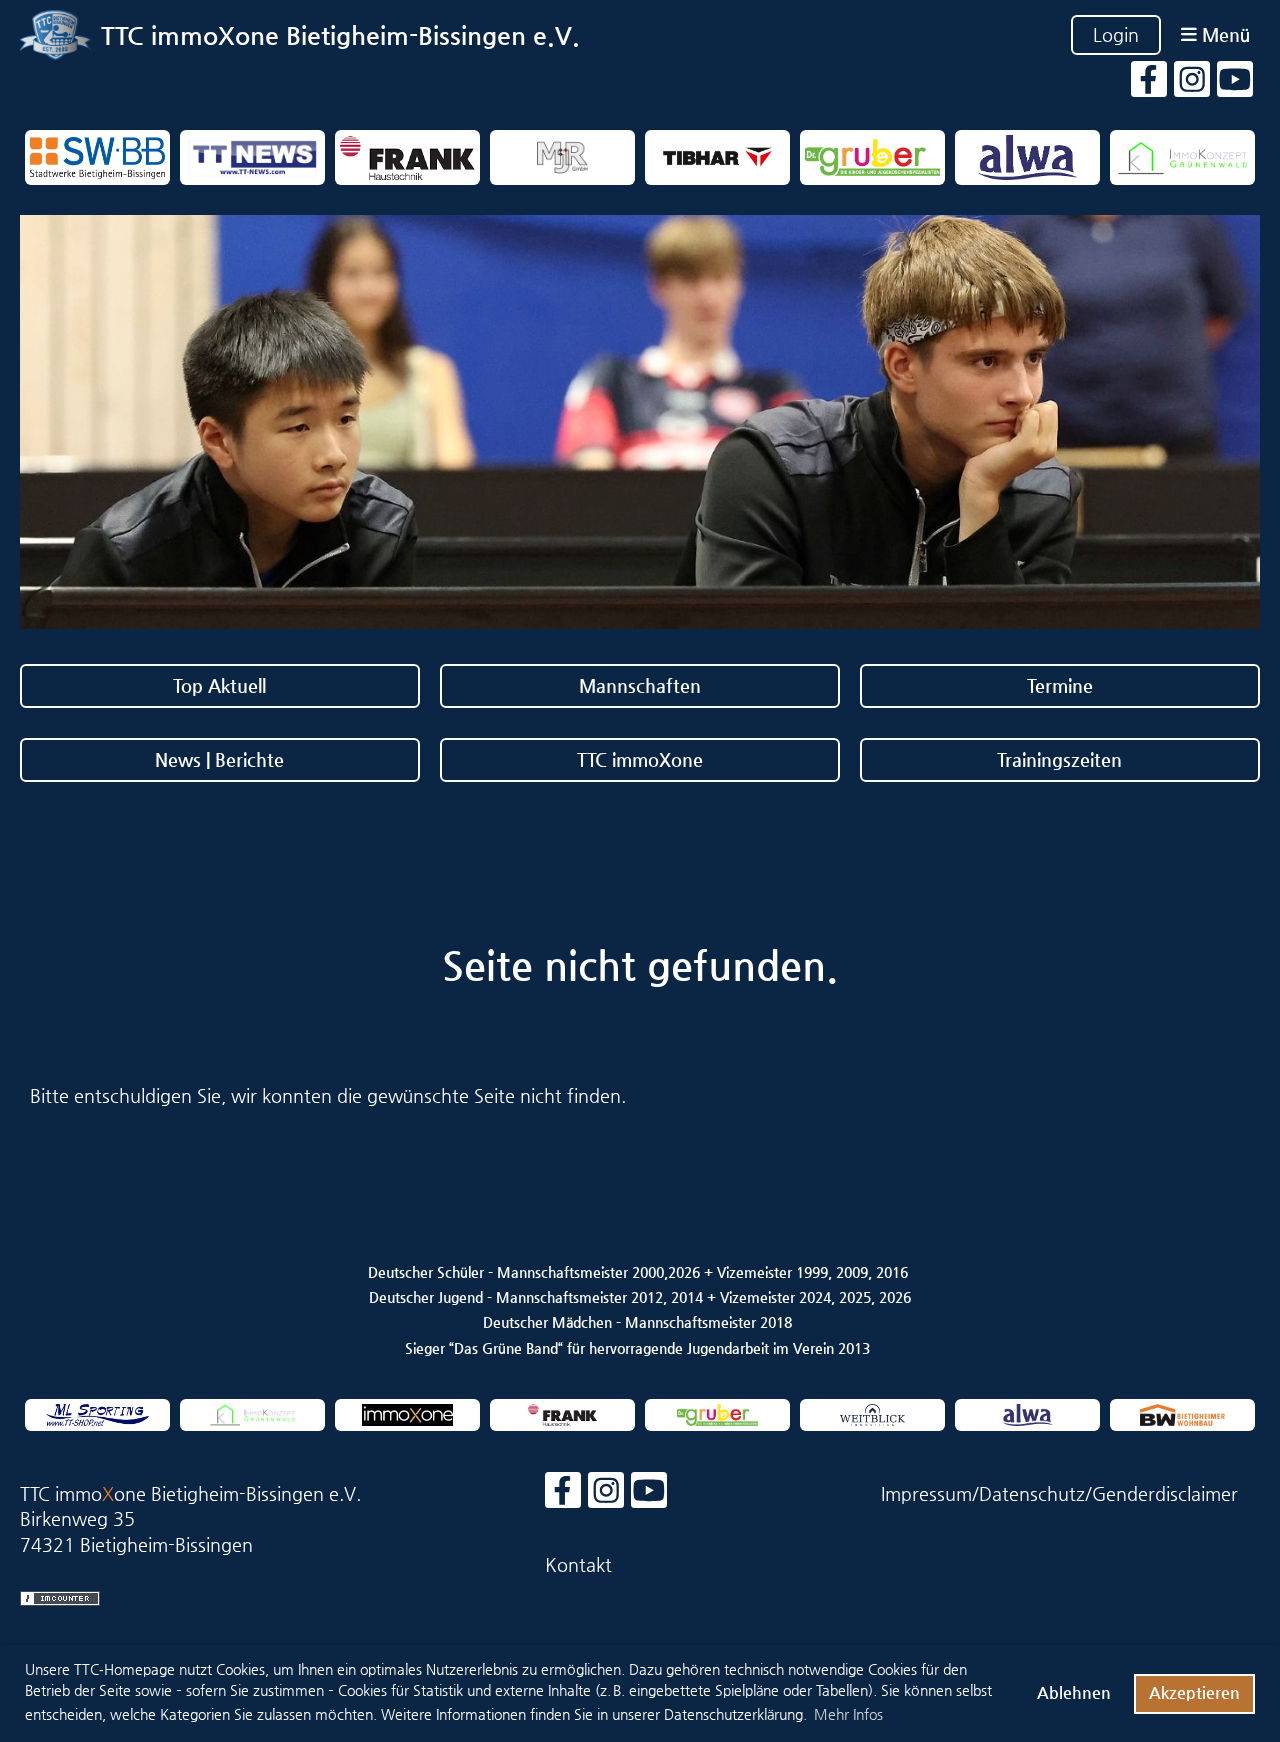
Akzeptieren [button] (1194, 1692)
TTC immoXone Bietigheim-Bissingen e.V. (340, 35)
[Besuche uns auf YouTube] (1235, 84)
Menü (1223, 34)
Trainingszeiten (1059, 759)
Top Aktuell (219, 685)
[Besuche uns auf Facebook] (1149, 84)
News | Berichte (219, 759)
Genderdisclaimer (1165, 1493)
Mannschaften (640, 685)
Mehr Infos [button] (848, 1714)
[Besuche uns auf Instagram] (1192, 84)
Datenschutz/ (1035, 1493)
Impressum (926, 1493)
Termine (1060, 685)
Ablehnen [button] (1074, 1692)
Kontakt (578, 1564)
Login (1116, 34)
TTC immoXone (640, 759)
